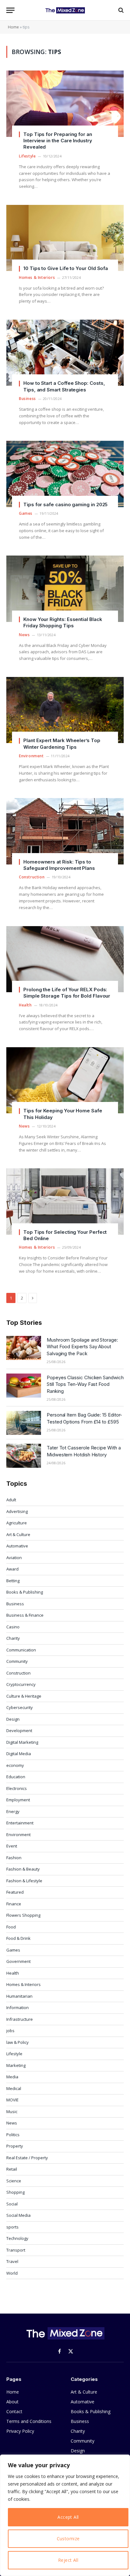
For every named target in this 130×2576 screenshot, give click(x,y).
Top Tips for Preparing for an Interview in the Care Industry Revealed (58, 141)
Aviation (14, 1558)
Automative (17, 1546)
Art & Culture (18, 1534)
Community (17, 1661)
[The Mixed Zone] (65, 10)
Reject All (68, 2560)
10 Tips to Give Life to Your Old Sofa (66, 268)
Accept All (68, 2517)
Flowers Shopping (23, 1915)
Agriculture (17, 1523)
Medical (14, 2088)
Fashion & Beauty (23, 1869)
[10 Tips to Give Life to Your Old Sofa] (65, 238)
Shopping (15, 2192)
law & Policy (18, 2042)
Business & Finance (25, 1615)
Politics (13, 2135)
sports (12, 2227)
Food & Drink (18, 1938)
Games (13, 1950)
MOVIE (12, 2100)
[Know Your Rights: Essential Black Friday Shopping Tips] (65, 589)
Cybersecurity (20, 1707)
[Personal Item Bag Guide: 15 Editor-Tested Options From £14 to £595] (24, 1423)
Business (15, 1604)
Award (12, 1569)
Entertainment (20, 1823)
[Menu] (10, 10)
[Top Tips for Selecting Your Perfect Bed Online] (65, 1201)
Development (19, 1731)
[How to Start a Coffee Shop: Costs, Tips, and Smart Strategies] (65, 353)
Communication (21, 1650)
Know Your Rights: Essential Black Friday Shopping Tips (63, 622)
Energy (13, 1811)
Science (14, 2181)
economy (15, 1765)
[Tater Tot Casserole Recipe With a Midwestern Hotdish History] (24, 1456)
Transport (16, 2250)
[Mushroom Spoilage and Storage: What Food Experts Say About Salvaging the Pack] (24, 1348)
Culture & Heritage (24, 1696)
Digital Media (19, 1754)
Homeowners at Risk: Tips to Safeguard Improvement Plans (59, 865)
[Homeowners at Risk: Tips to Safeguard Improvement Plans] (65, 831)
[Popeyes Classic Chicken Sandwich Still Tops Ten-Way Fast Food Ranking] (24, 1386)
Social (12, 2204)
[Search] (120, 10)
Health (13, 1973)
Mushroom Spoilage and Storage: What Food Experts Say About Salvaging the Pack (82, 1347)
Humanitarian (19, 1996)
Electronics (17, 1788)
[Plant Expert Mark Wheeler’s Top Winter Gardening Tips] (65, 710)
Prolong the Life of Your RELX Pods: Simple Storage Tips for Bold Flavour (67, 993)
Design (13, 1719)
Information (18, 2007)
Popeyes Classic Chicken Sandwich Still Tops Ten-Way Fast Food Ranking (85, 1384)
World (12, 2273)
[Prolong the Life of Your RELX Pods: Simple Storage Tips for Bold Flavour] (65, 959)
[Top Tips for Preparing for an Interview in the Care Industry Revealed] (65, 104)
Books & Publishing (25, 1592)
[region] (65, 2515)
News (12, 2123)
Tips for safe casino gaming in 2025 (65, 504)
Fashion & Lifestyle (24, 1881)
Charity (13, 1638)
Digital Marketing (22, 1742)
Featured (15, 1892)
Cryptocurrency (21, 1684)
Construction (18, 1673)
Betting (13, 1581)
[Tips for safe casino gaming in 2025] (65, 474)
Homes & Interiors (24, 1984)
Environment (18, 1835)
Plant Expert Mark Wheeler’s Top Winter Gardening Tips (62, 744)
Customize (68, 2539)
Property (15, 2146)
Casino (13, 1627)
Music (12, 2112)
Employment (18, 1800)
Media (12, 2077)
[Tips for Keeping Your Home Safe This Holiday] (65, 1080)
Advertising (17, 1511)
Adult (11, 1500)
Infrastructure (20, 2019)
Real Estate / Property (27, 2158)
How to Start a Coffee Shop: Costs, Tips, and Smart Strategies (64, 386)
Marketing (16, 2065)
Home (13, 27)
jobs (10, 2031)
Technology (17, 2238)
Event (12, 1846)
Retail (12, 2169)
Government (18, 1961)
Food (11, 1927)
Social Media (18, 2215)
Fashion (14, 1858)
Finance (14, 1904)
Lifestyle (14, 2054)
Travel (12, 2261)
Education (16, 1777)
